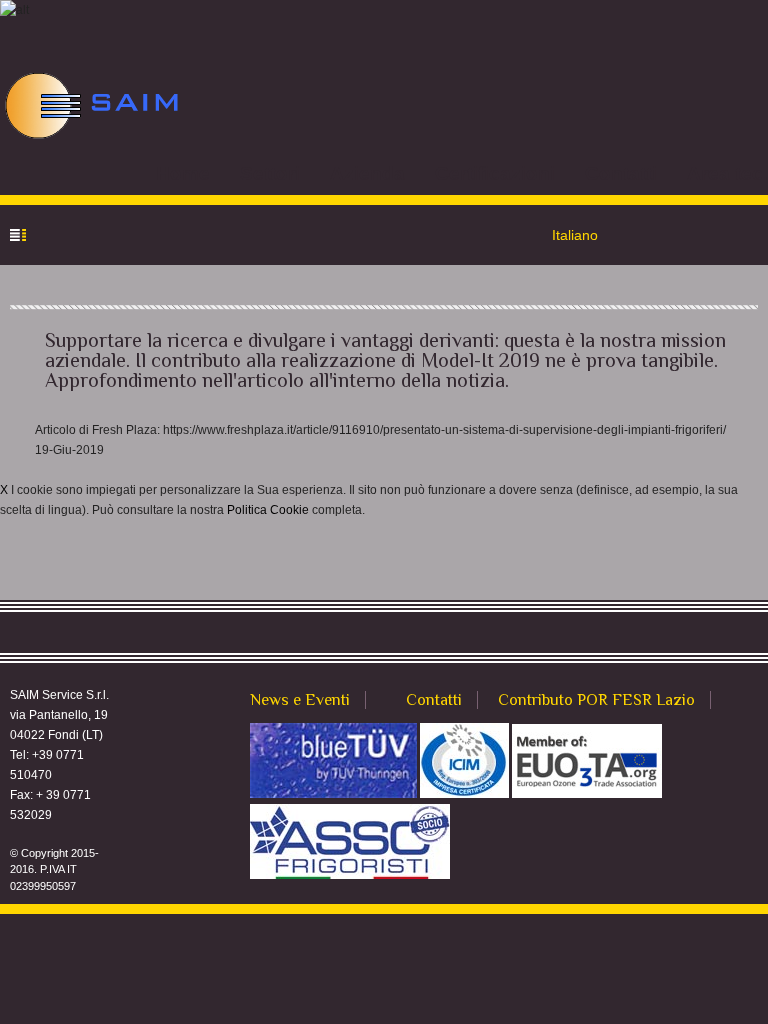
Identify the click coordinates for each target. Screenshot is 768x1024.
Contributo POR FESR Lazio (596, 700)
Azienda (367, 173)
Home (183, 173)
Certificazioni (495, 173)
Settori (270, 173)
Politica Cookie (268, 510)
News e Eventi (300, 700)
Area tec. (727, 173)
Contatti (621, 173)
